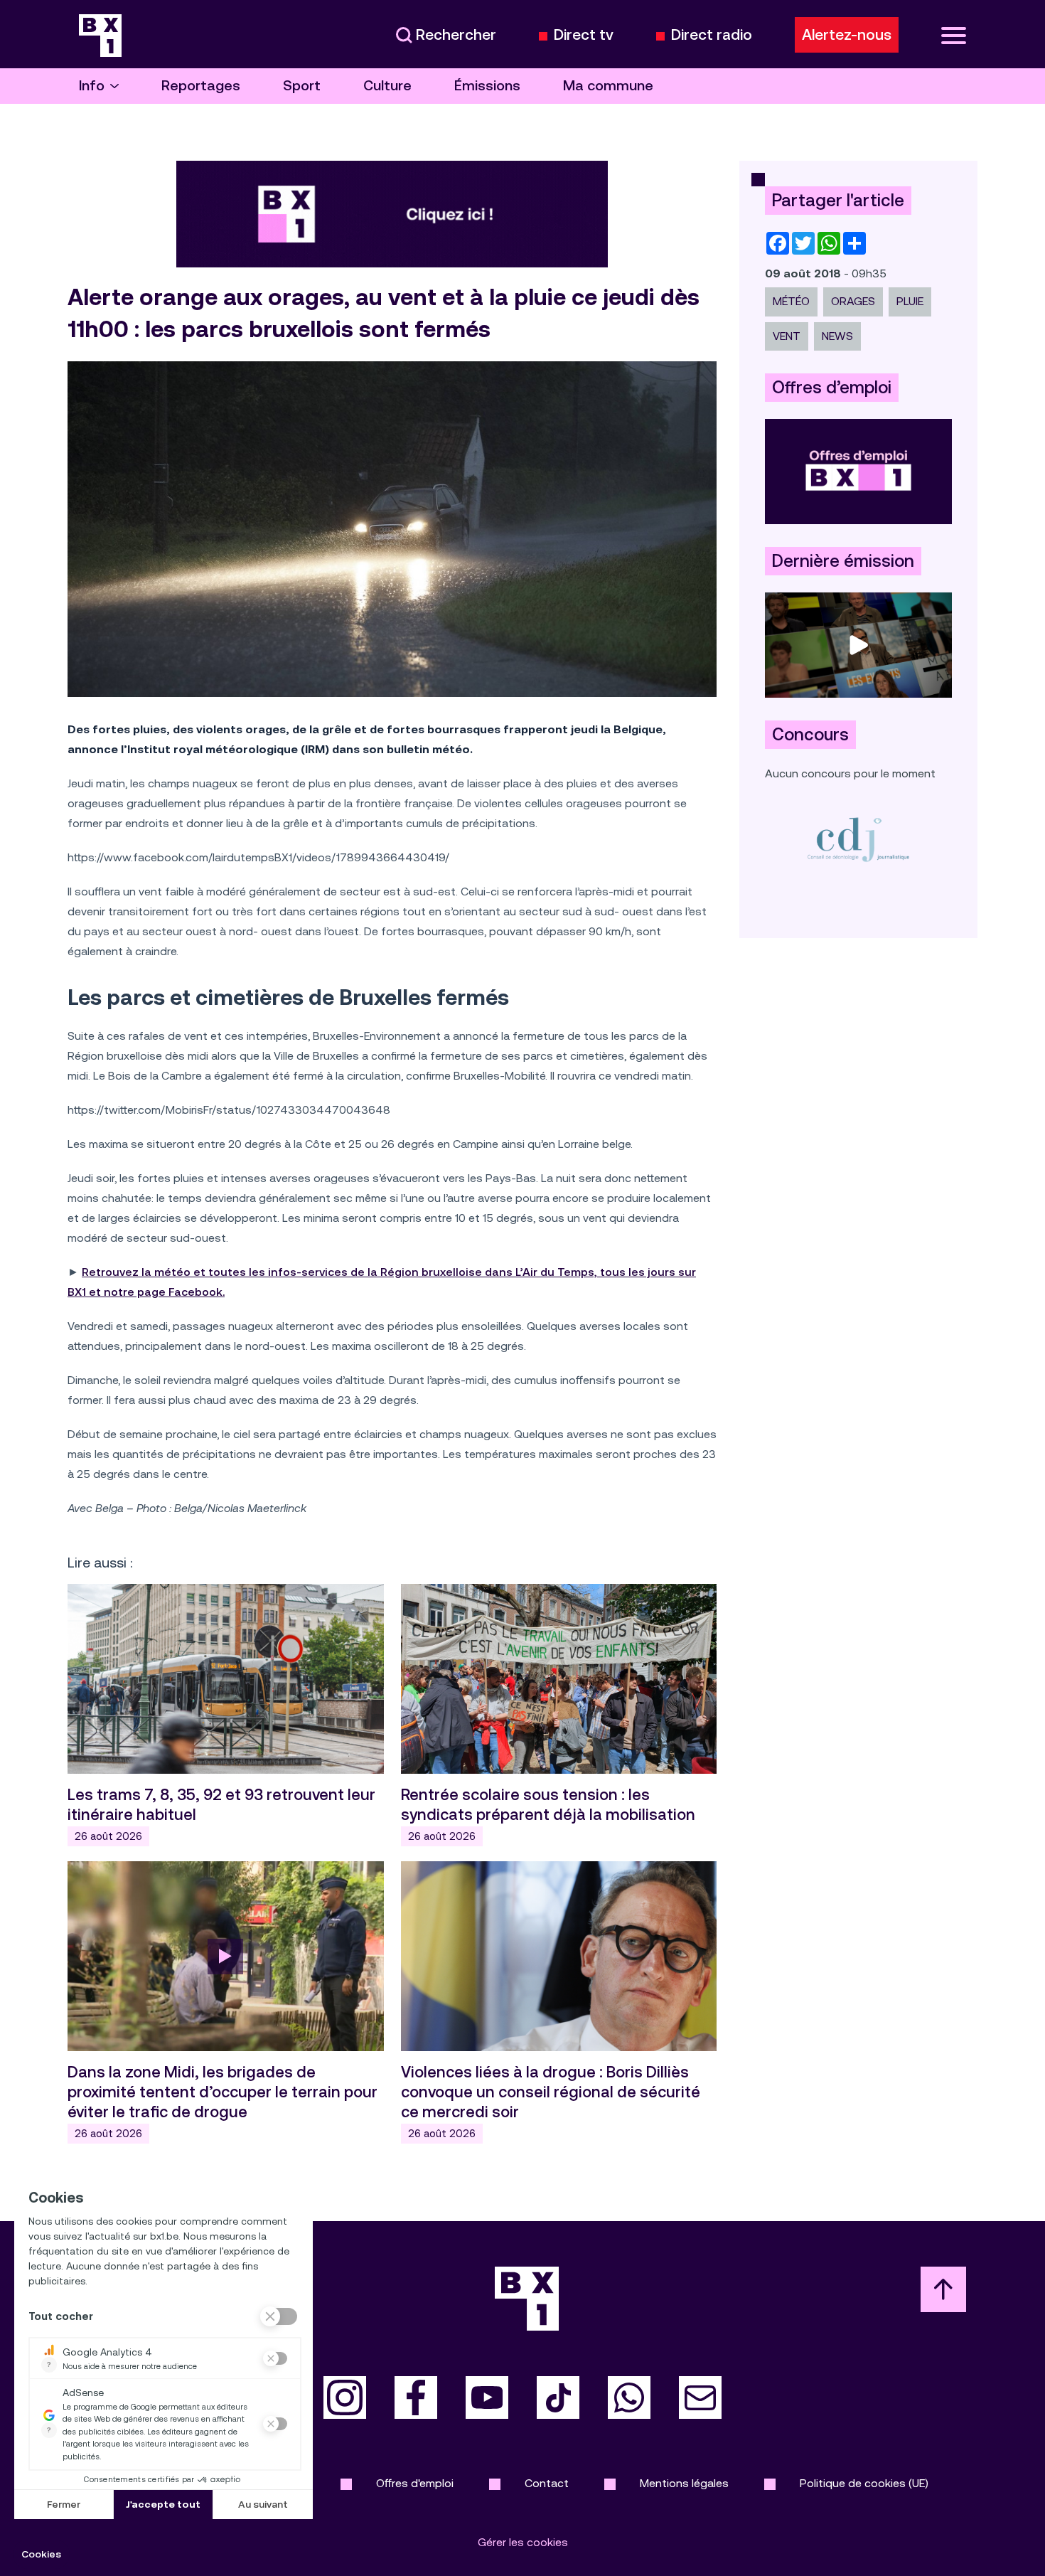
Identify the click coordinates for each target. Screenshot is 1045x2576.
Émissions (487, 86)
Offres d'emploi (415, 2483)
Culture (387, 86)
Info (92, 86)
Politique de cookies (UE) (864, 2483)
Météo (791, 301)
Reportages (201, 86)
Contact (547, 2483)
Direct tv (584, 35)
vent (787, 336)
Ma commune (608, 86)
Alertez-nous (847, 35)
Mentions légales (684, 2483)
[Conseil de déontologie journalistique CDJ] (858, 839)
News (837, 336)
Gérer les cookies (523, 2542)
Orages (853, 301)
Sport (302, 86)
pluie (910, 301)
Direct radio (712, 35)
